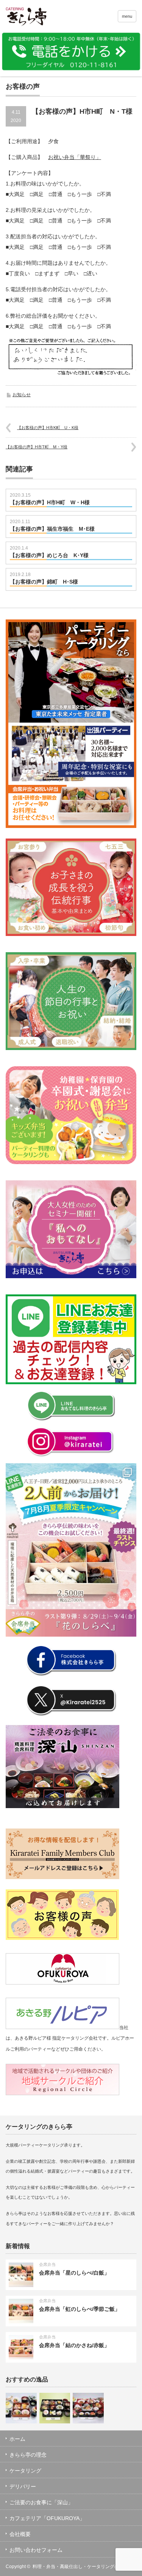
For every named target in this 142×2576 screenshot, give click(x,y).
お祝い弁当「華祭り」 (75, 157)
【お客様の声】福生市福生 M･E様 (52, 529)
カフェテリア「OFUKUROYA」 (47, 2518)
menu (127, 16)
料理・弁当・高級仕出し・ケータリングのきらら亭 (85, 2567)
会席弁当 (47, 2264)
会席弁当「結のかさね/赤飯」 (74, 2345)
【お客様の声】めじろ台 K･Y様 (49, 555)
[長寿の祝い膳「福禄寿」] (21, 2408)
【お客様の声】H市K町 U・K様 (48, 428)
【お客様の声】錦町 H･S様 (44, 582)
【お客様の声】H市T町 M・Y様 (37, 447)
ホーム (17, 2439)
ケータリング (25, 2471)
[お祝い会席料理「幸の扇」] (88, 2408)
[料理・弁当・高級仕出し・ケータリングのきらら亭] (34, 18)
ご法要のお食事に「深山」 (41, 2502)
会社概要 (20, 2534)
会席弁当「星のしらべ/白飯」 (74, 2273)
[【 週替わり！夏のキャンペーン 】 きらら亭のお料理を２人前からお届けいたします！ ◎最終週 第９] (71, 1550)
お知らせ (22, 395)
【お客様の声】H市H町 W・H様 (50, 502)
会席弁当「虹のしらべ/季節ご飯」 (80, 2309)
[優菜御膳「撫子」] (55, 2408)
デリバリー (23, 2486)
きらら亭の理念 (28, 2455)
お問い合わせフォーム (36, 2550)
